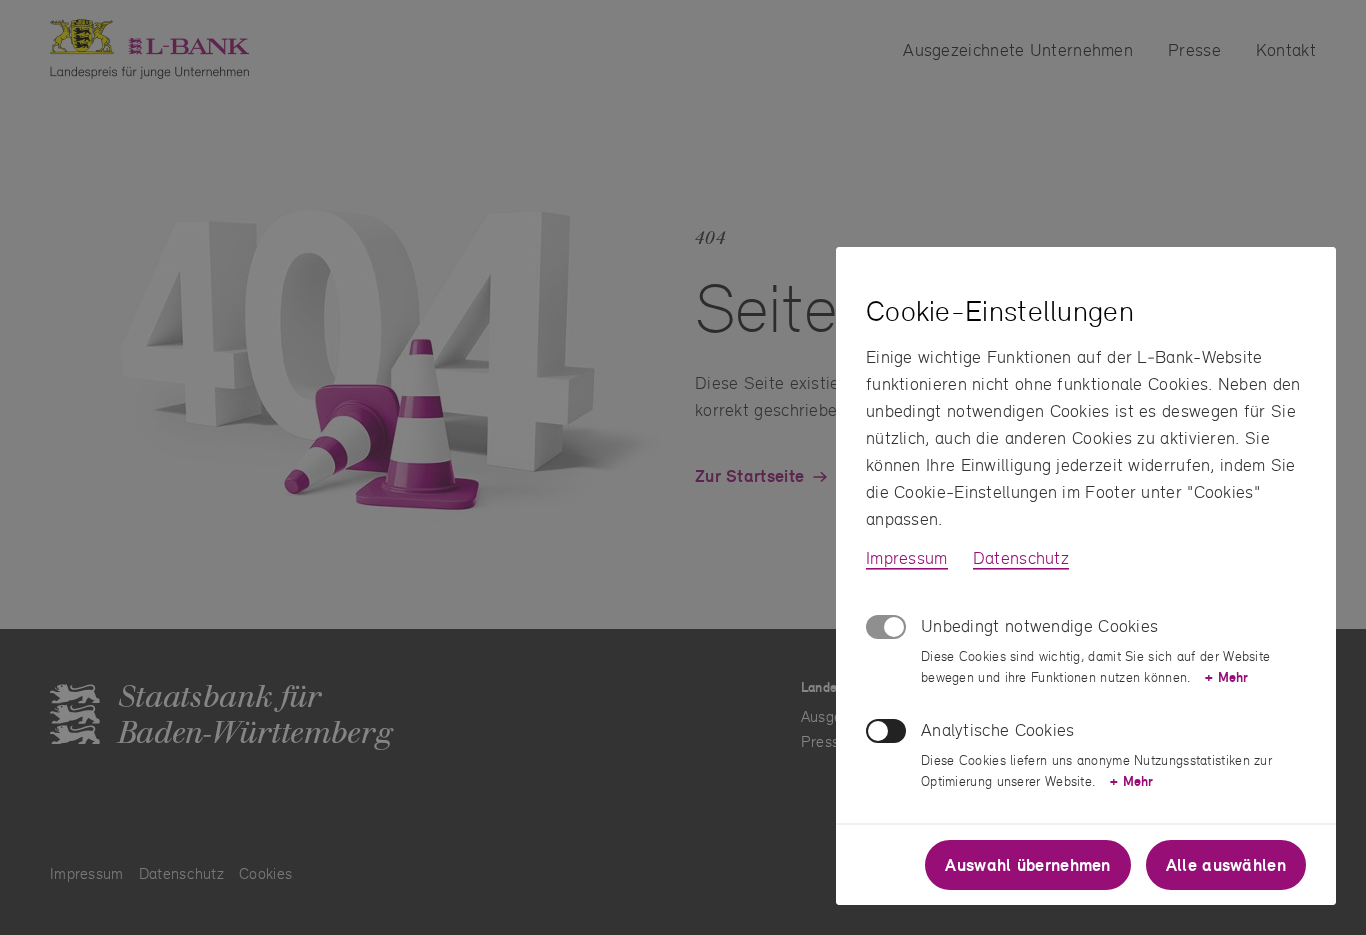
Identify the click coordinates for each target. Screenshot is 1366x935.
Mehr (1226, 677)
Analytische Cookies (998, 729)
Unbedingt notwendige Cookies (1039, 625)
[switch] (886, 731)
